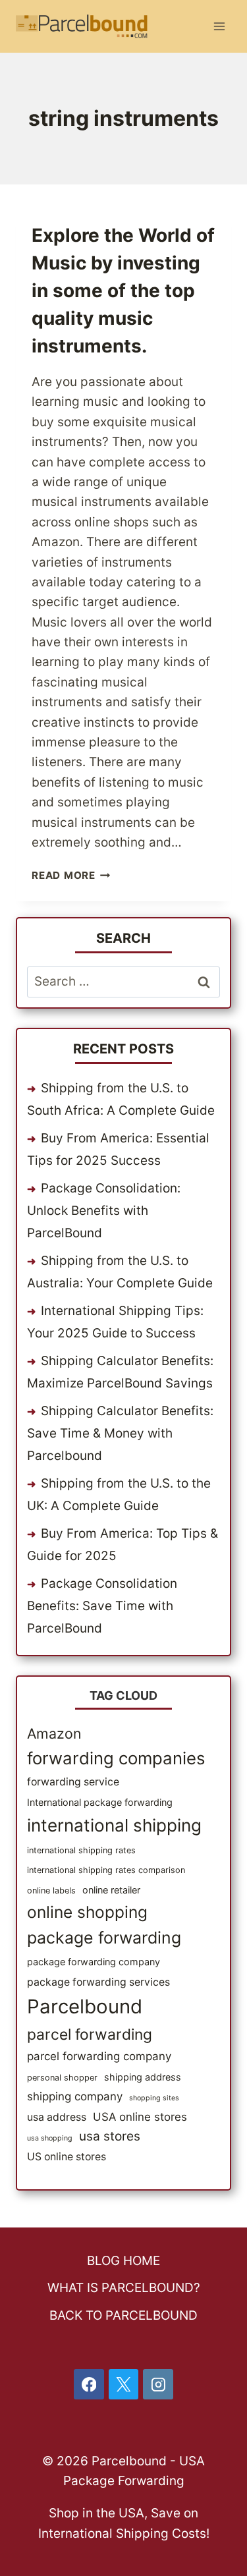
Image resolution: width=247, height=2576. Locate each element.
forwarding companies (116, 1758)
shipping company (75, 2096)
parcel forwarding (90, 2034)
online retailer (111, 1890)
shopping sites (154, 2098)
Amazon (54, 1733)
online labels (51, 1890)
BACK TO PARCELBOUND (123, 2315)
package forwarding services (98, 1982)
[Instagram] (158, 2384)
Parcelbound (85, 2006)
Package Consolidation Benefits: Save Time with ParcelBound (102, 1606)
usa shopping (50, 2138)
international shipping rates (81, 1850)
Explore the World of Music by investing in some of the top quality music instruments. (123, 291)
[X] (124, 2384)
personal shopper (62, 2078)
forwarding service (73, 1782)
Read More (71, 875)
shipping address (143, 2077)
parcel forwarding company (99, 2056)
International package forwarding (100, 1802)
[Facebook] (89, 2384)
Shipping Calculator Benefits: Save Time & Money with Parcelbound (120, 1433)
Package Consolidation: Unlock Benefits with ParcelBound (104, 1211)
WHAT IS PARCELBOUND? (124, 2288)
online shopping (87, 1912)
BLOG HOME (123, 2261)
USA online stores (140, 2117)
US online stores (67, 2157)
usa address (57, 2117)
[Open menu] (219, 26)
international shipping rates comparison (106, 1870)
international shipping (114, 1825)
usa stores (110, 2136)
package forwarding (104, 1938)
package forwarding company (94, 1962)
